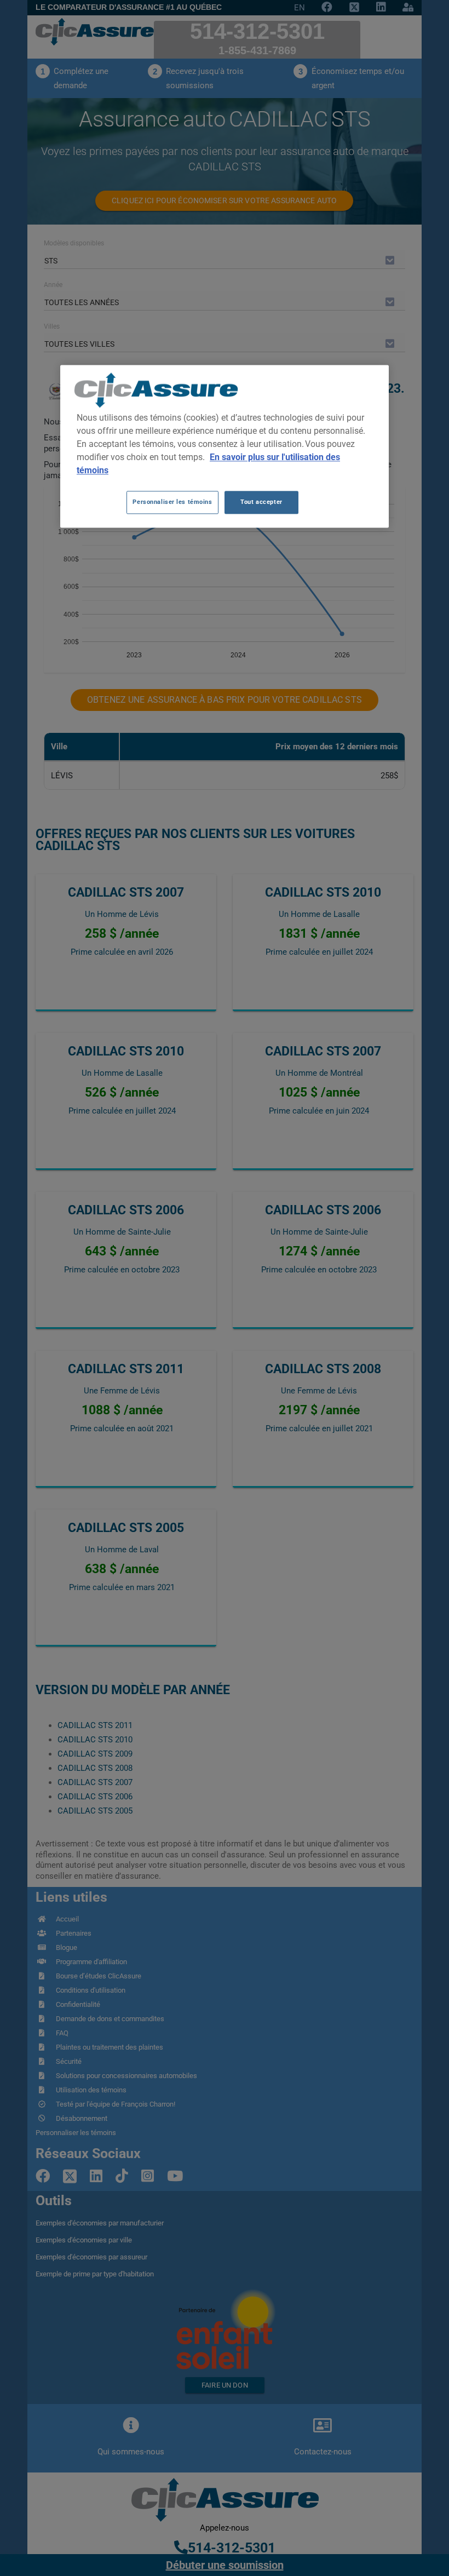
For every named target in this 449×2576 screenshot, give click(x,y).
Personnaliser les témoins (172, 502)
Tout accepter (261, 502)
